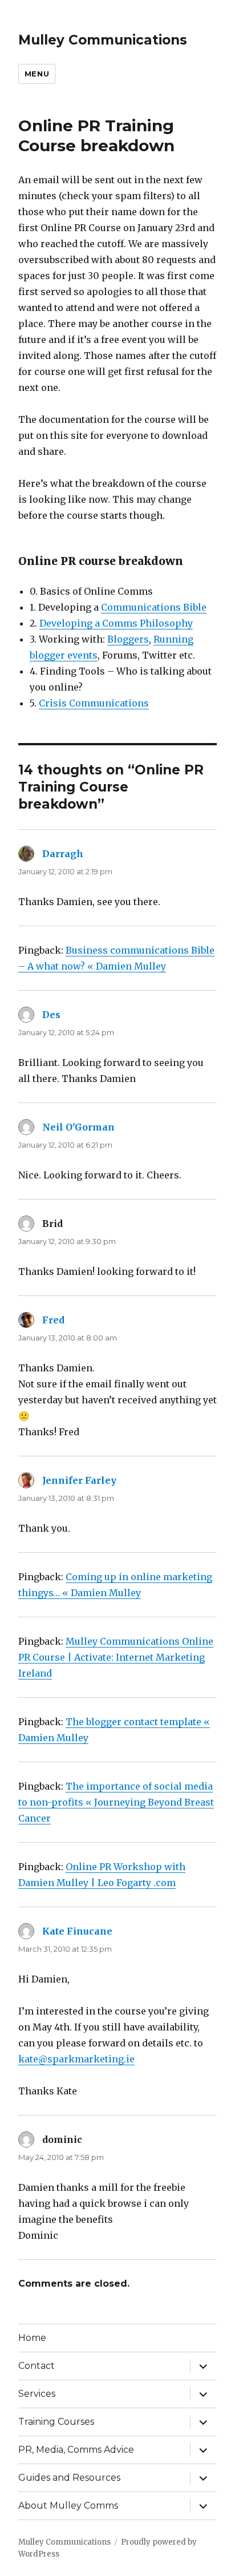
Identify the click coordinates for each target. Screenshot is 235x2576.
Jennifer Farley (79, 1480)
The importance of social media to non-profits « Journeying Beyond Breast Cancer (116, 1802)
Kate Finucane (77, 1931)
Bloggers (128, 639)
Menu (37, 74)
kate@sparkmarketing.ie (76, 2059)
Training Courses (56, 2422)
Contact (37, 2366)
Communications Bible (154, 607)
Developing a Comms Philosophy (116, 623)
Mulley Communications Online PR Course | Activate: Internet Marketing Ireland (116, 1657)
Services (37, 2394)
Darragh (63, 854)
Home (32, 2338)
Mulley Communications (103, 40)
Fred (53, 1320)
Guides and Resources (69, 2478)
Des (51, 1015)
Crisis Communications (94, 703)
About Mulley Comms (68, 2506)
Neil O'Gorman (78, 1127)
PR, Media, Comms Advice (76, 2450)
